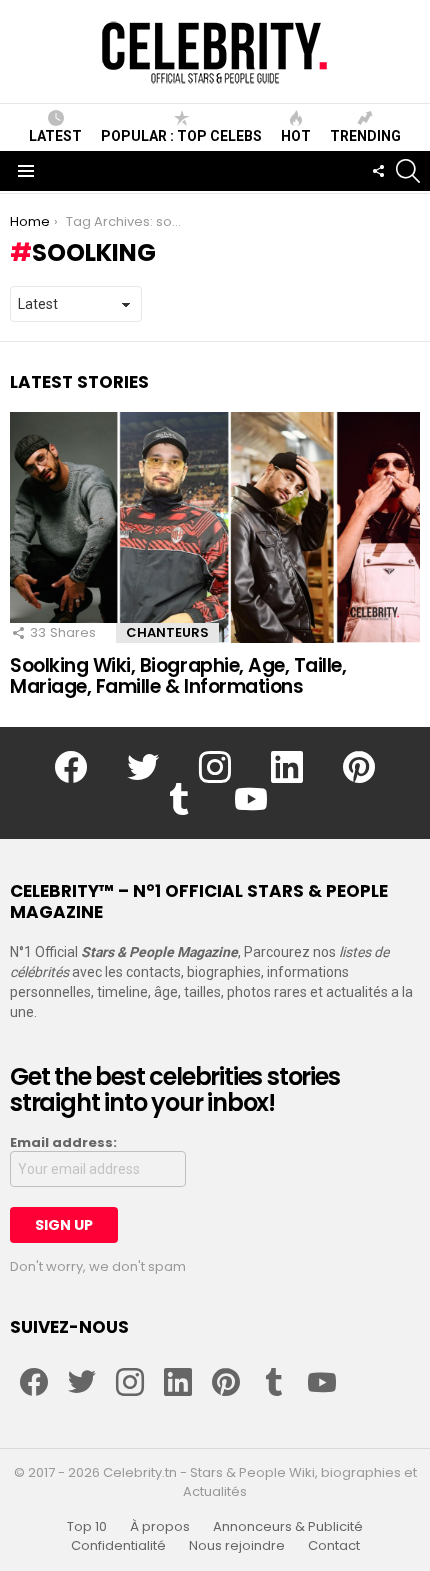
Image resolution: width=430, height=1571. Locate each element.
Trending (365, 136)
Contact (334, 1546)
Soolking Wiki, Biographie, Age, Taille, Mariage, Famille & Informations (178, 676)
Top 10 (87, 1527)
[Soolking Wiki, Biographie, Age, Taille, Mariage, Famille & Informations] (215, 527)
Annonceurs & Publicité (288, 1527)
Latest (55, 136)
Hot (296, 136)
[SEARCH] (408, 171)
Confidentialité (118, 1546)
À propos (160, 1527)
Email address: (63, 1143)
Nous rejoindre (237, 1546)
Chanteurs (167, 632)
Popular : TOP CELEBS (181, 136)
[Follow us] (378, 171)
